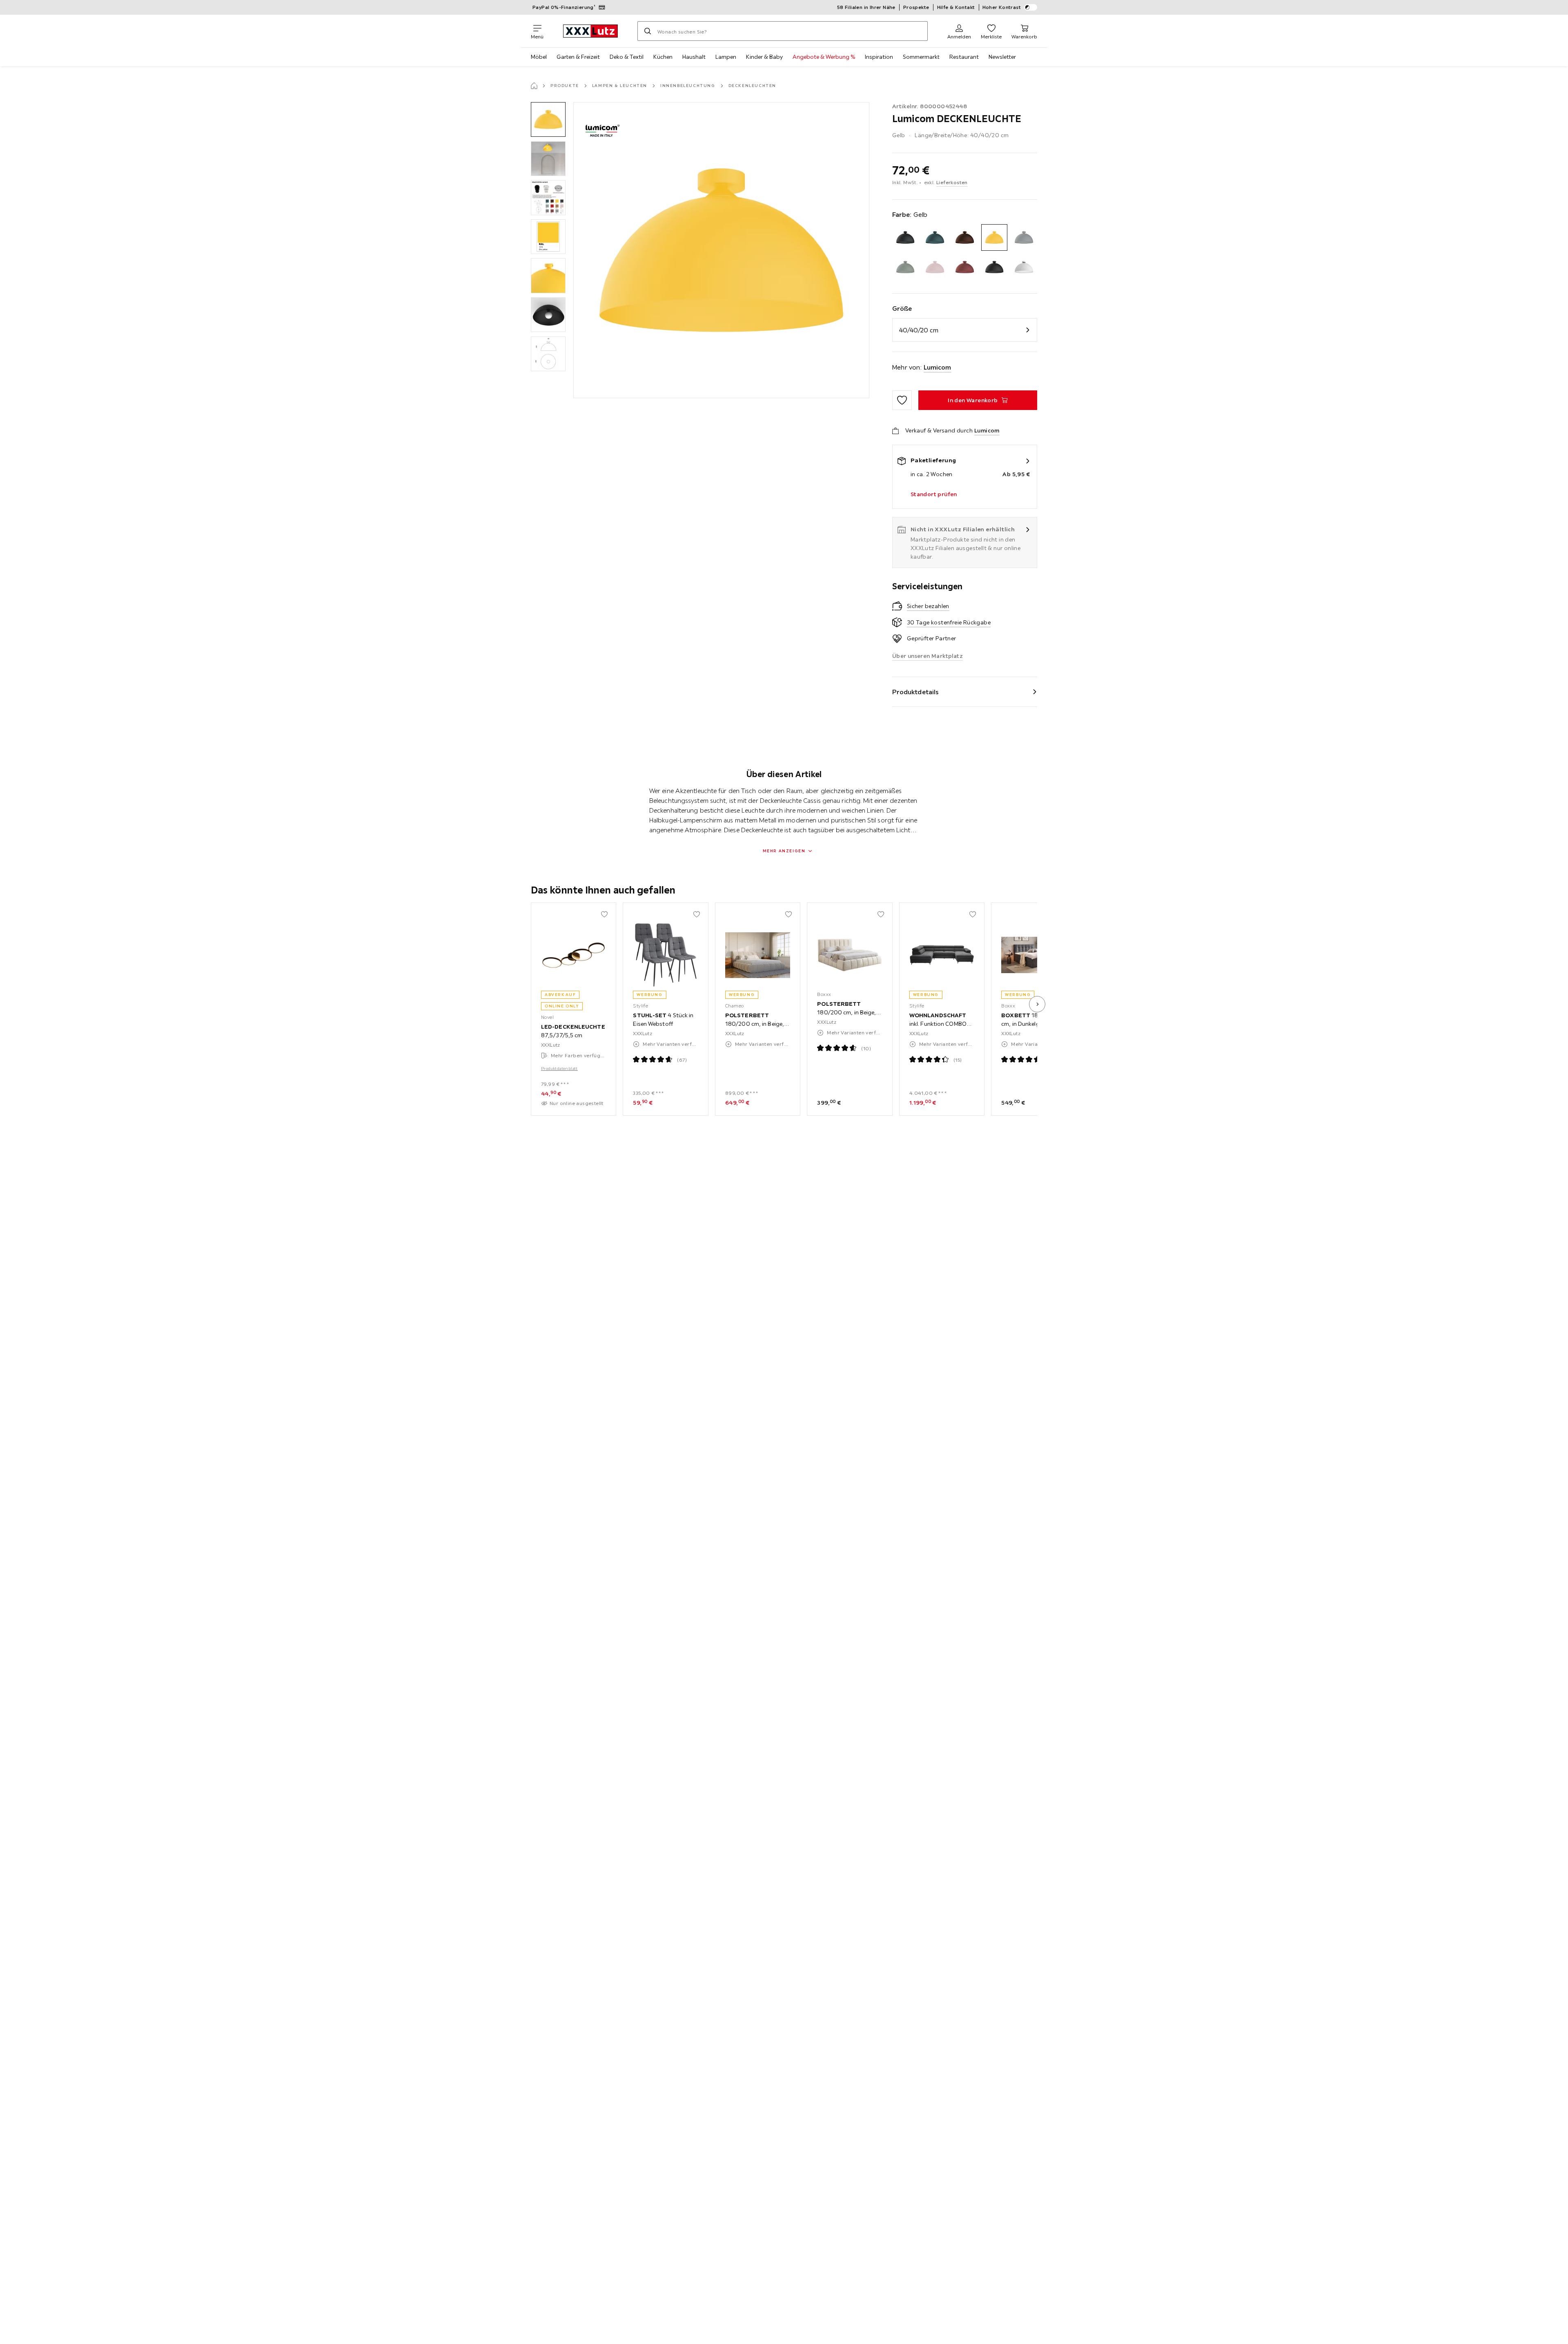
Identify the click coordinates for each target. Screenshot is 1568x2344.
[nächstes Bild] (1037, 1004)
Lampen (726, 57)
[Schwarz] (994, 267)
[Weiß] (1024, 267)
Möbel (539, 57)
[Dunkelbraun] (965, 237)
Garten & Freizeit (578, 57)
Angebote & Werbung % (824, 57)
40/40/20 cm (919, 330)
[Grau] (1024, 237)
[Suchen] (648, 31)
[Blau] (935, 237)
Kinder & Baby (764, 57)
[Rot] (965, 267)
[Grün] (905, 267)
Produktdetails (915, 692)
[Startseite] (534, 86)
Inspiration (879, 57)
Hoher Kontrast (1002, 7)
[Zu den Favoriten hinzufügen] (902, 400)
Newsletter (1002, 57)
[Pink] (935, 267)
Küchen (663, 57)
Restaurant (964, 57)
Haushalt (694, 57)
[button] (548, 119)
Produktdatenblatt (559, 1068)
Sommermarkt (921, 57)
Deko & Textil (627, 57)
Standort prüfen (934, 494)
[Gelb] (994, 237)
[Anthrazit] (905, 237)
